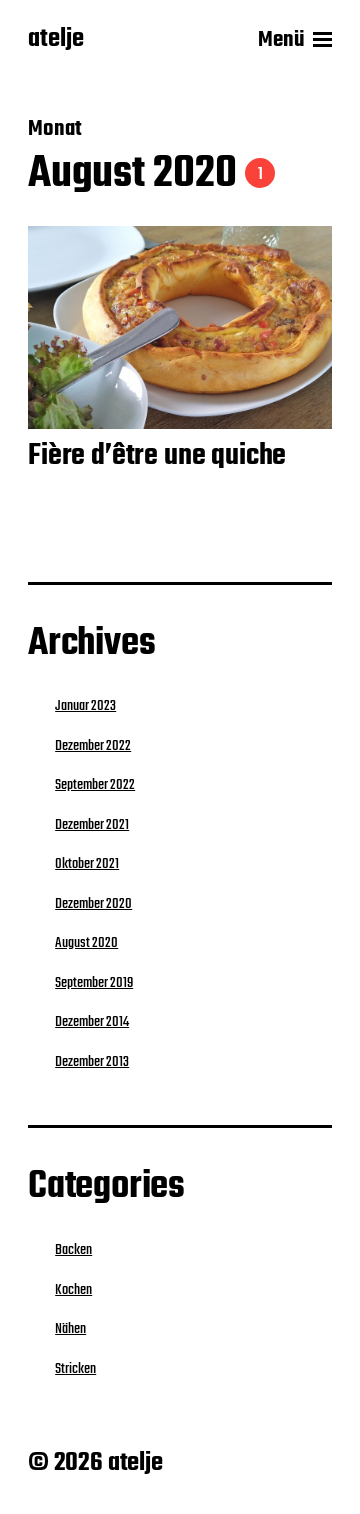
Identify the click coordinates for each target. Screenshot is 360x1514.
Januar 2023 (85, 706)
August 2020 (86, 943)
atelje (56, 40)
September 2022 (95, 785)
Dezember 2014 (92, 1022)
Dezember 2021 (92, 825)
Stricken (75, 1369)
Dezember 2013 (92, 1062)
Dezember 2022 (93, 746)
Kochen (73, 1290)
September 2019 (94, 983)
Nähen (70, 1329)
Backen (73, 1250)
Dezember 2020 (93, 904)
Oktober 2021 (87, 864)
